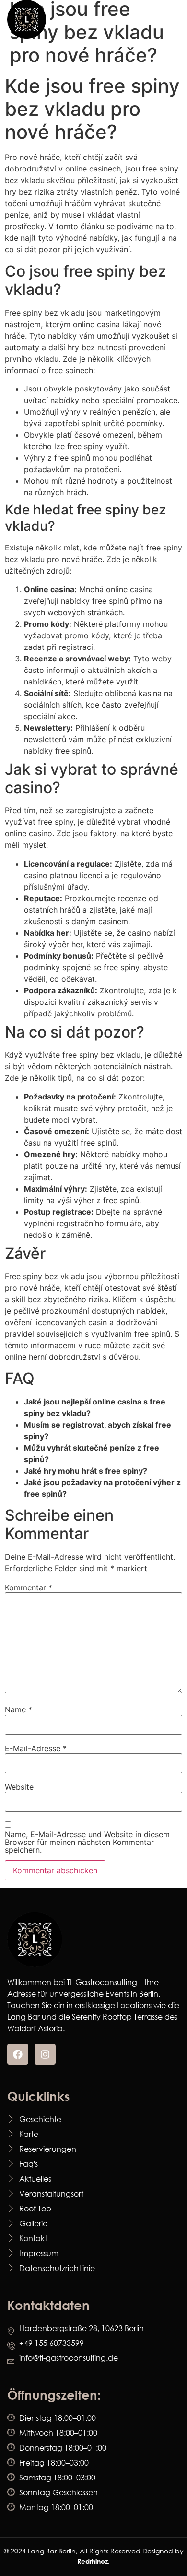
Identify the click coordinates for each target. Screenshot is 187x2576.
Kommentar (29, 1587)
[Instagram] (45, 2054)
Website (19, 1787)
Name (18, 1709)
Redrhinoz (93, 2561)
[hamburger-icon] (169, 19)
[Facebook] (18, 2054)
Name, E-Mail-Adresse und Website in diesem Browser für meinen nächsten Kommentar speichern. (87, 1842)
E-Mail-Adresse (36, 1748)
